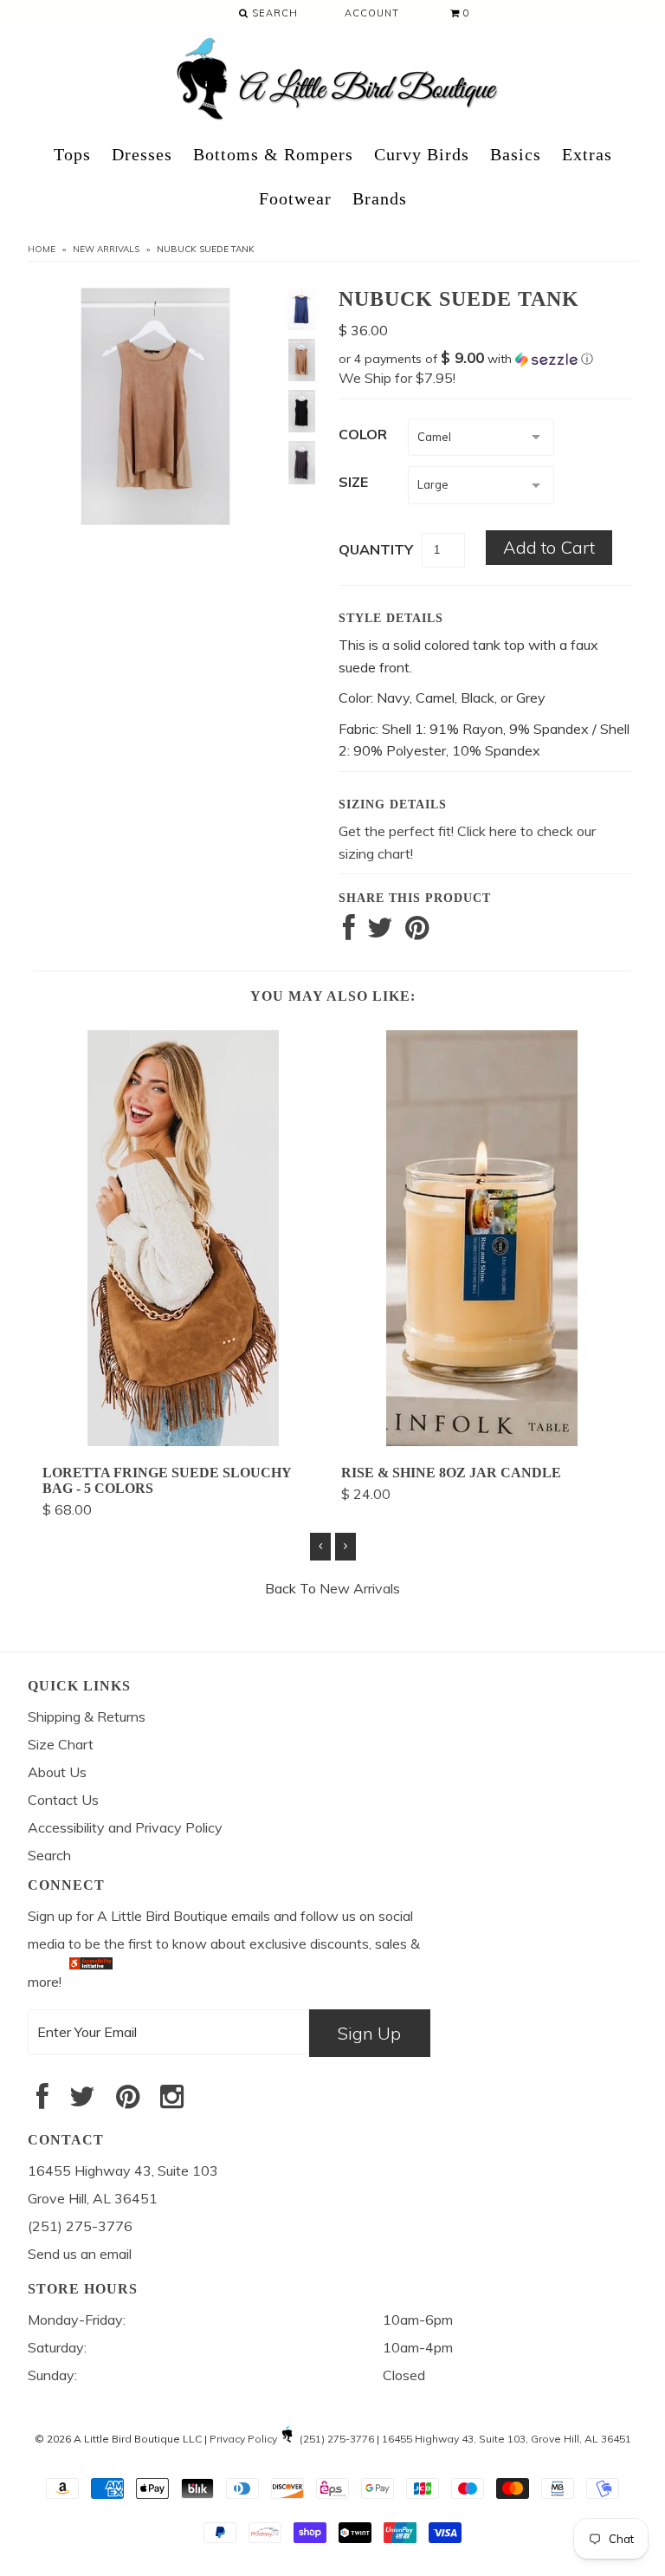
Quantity (376, 549)
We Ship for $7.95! (397, 378)
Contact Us (63, 1800)
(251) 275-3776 (337, 2439)
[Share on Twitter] (380, 932)
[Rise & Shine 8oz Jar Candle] (482, 1441)
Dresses (142, 154)
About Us (57, 1772)
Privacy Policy (243, 2439)
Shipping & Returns (87, 1716)
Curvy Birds (422, 154)
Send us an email (80, 2254)
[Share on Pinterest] (417, 932)
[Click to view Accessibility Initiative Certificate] (91, 1982)
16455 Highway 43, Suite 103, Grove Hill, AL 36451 (507, 2439)
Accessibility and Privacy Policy (125, 1827)
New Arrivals (106, 249)
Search (273, 13)
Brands (380, 198)
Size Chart (61, 1744)
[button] (485, 359)
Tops (72, 154)
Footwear (295, 198)
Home (42, 249)
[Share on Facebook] (349, 932)
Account (372, 13)
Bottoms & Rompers (273, 154)
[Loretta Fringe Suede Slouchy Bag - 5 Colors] (183, 1441)
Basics (516, 154)
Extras (587, 154)
